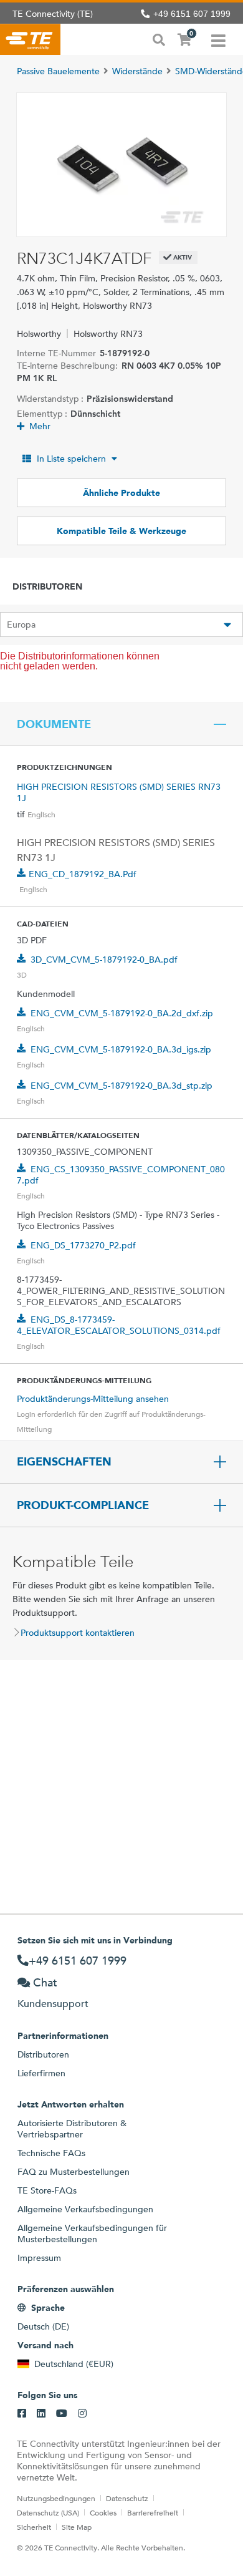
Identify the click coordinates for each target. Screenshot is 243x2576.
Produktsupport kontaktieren (78, 1633)
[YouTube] (62, 2414)
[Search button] (159, 39)
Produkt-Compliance (83, 1505)
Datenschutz (127, 2498)
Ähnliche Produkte (121, 493)
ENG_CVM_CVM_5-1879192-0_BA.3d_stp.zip (121, 1086)
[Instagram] (82, 2414)
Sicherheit (34, 2527)
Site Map (77, 2527)
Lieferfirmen (41, 2073)
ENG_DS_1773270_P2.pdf (83, 1245)
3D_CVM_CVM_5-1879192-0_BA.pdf (104, 960)
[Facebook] (22, 2414)
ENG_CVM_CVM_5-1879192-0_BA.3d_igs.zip (121, 1049)
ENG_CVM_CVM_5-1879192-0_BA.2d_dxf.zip (122, 1013)
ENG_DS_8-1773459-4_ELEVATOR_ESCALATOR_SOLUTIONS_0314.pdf (119, 1325)
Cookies (103, 2512)
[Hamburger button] (218, 39)
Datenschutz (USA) (48, 2512)
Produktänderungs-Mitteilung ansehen (93, 1399)
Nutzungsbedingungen (56, 2498)
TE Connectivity (30, 39)
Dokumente (54, 724)
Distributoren (43, 2054)
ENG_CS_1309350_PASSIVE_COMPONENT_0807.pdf (121, 1175)
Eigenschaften (64, 1462)
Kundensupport (53, 2004)
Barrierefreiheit (153, 2512)
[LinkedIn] (41, 2414)
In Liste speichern (71, 459)
